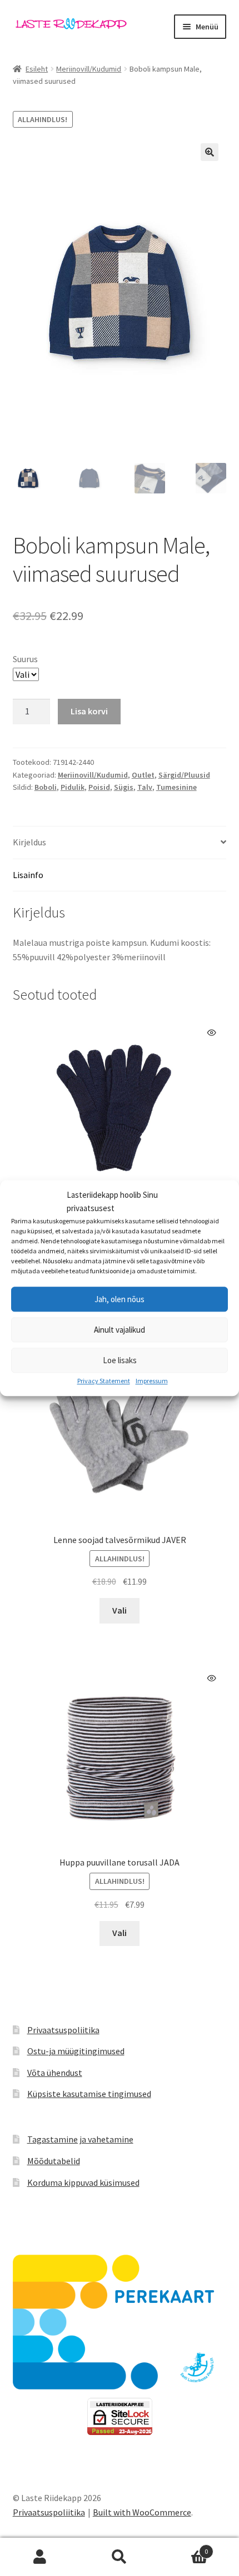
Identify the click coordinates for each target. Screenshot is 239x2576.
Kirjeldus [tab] (29, 842)
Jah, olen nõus (120, 1299)
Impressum (152, 1381)
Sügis (124, 787)
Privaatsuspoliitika (63, 2030)
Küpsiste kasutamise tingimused (89, 2094)
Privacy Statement (104, 1381)
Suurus (25, 659)
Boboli (46, 787)
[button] (210, 152)
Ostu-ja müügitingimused (76, 2051)
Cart (184, 2547)
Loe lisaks (120, 1360)
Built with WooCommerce (142, 2512)
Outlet (143, 775)
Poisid (99, 787)
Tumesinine (176, 787)
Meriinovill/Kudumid (89, 69)
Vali (120, 1610)
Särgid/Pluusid (184, 775)
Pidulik (73, 787)
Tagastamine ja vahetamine (80, 2139)
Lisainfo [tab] (28, 875)
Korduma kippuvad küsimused (83, 2182)
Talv (145, 787)
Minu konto (40, 2557)
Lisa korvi (89, 711)
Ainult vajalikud (120, 1330)
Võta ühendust (55, 2073)
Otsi (119, 2557)
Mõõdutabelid (54, 2161)
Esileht (37, 69)
